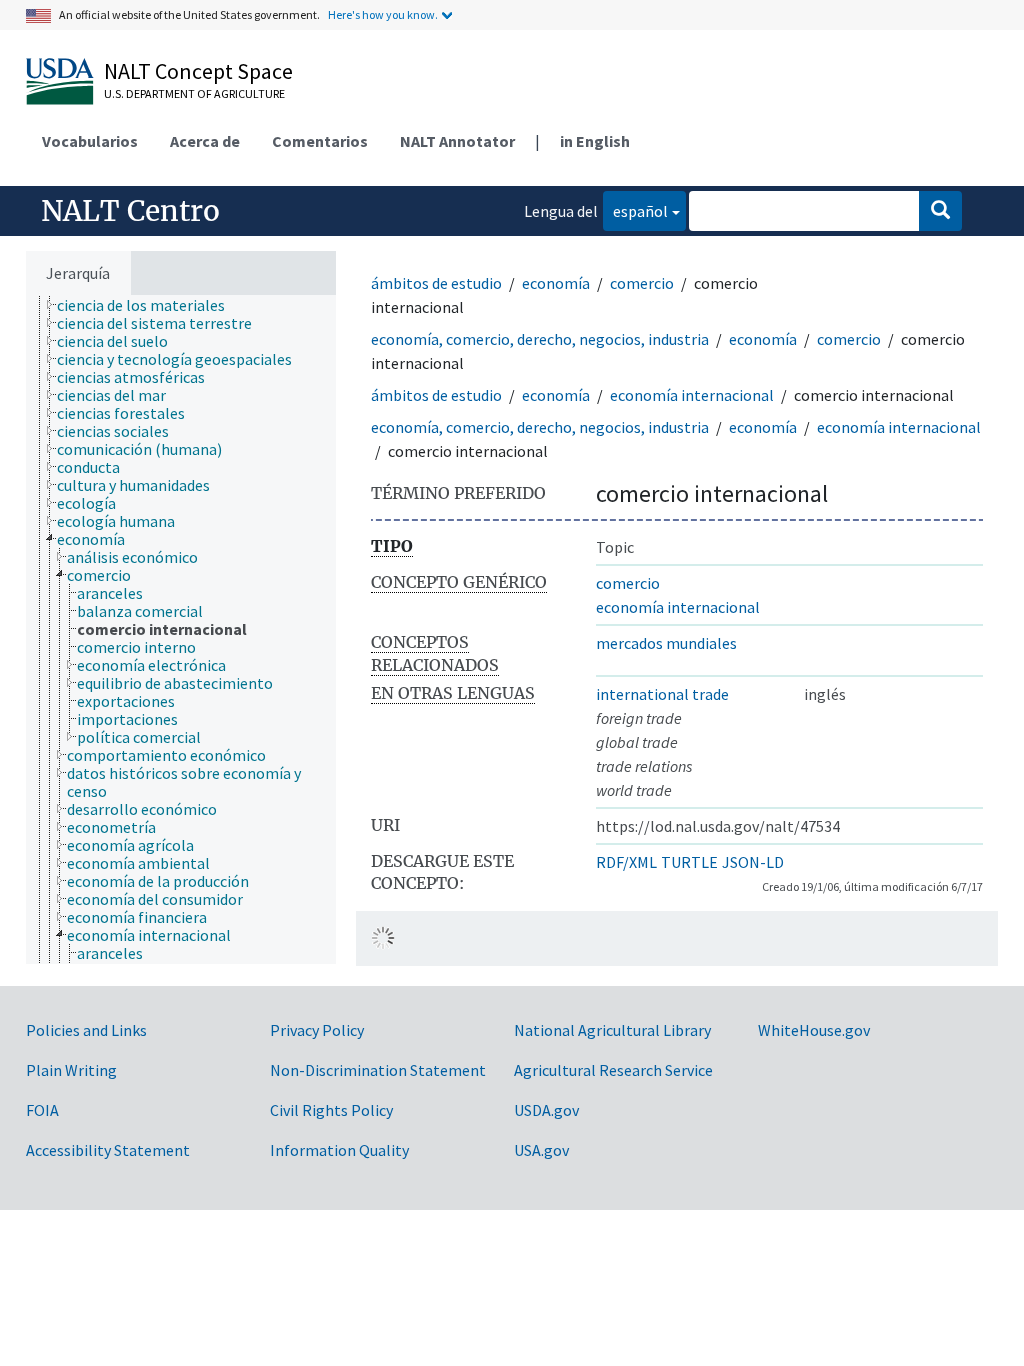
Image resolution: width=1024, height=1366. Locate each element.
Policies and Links (86, 1030)
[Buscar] (940, 211)
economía (556, 283)
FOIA (42, 1110)
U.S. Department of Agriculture (194, 93)
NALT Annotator (457, 141)
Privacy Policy (317, 1030)
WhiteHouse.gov (814, 1030)
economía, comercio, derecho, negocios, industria (540, 339)
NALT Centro (130, 211)
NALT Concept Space (198, 71)
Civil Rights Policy (331, 1110)
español (635, 210)
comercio (642, 283)
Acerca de (205, 141)
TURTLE (689, 862)
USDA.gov (546, 1110)
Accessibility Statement (108, 1150)
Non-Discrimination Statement (378, 1070)
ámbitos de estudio (436, 283)
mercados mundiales (666, 643)
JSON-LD (753, 862)
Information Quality (339, 1150)
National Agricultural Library (612, 1030)
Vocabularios (90, 141)
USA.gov (541, 1150)
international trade (662, 694)
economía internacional (692, 395)
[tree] (181, 629)
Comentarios (320, 141)
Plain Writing (71, 1070)
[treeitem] (149, 305)
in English (595, 141)
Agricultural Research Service (613, 1070)
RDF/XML (626, 862)
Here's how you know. (383, 14)
